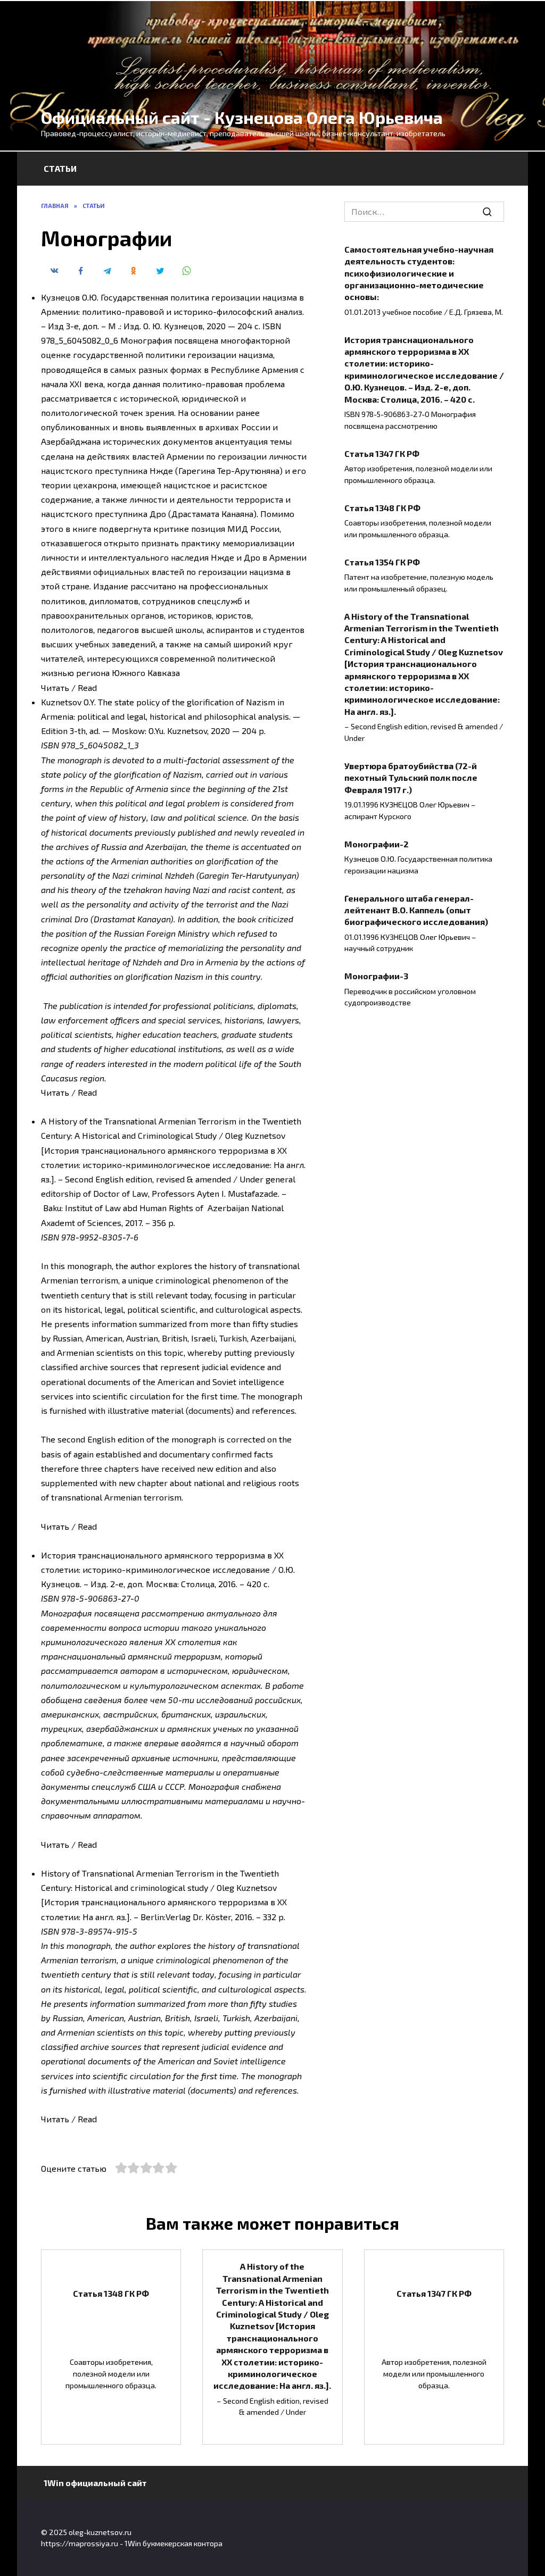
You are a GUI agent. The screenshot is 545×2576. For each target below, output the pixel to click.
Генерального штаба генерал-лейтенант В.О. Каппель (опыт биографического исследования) (416, 910)
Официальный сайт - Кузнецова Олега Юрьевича (242, 117)
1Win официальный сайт (95, 2483)
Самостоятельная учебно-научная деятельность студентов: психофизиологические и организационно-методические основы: (419, 273)
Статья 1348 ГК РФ (382, 507)
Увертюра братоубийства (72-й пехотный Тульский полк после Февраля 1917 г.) (411, 777)
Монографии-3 (376, 976)
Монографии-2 (377, 843)
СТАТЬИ (60, 168)
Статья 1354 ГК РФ (382, 561)
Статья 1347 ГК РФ (382, 453)
